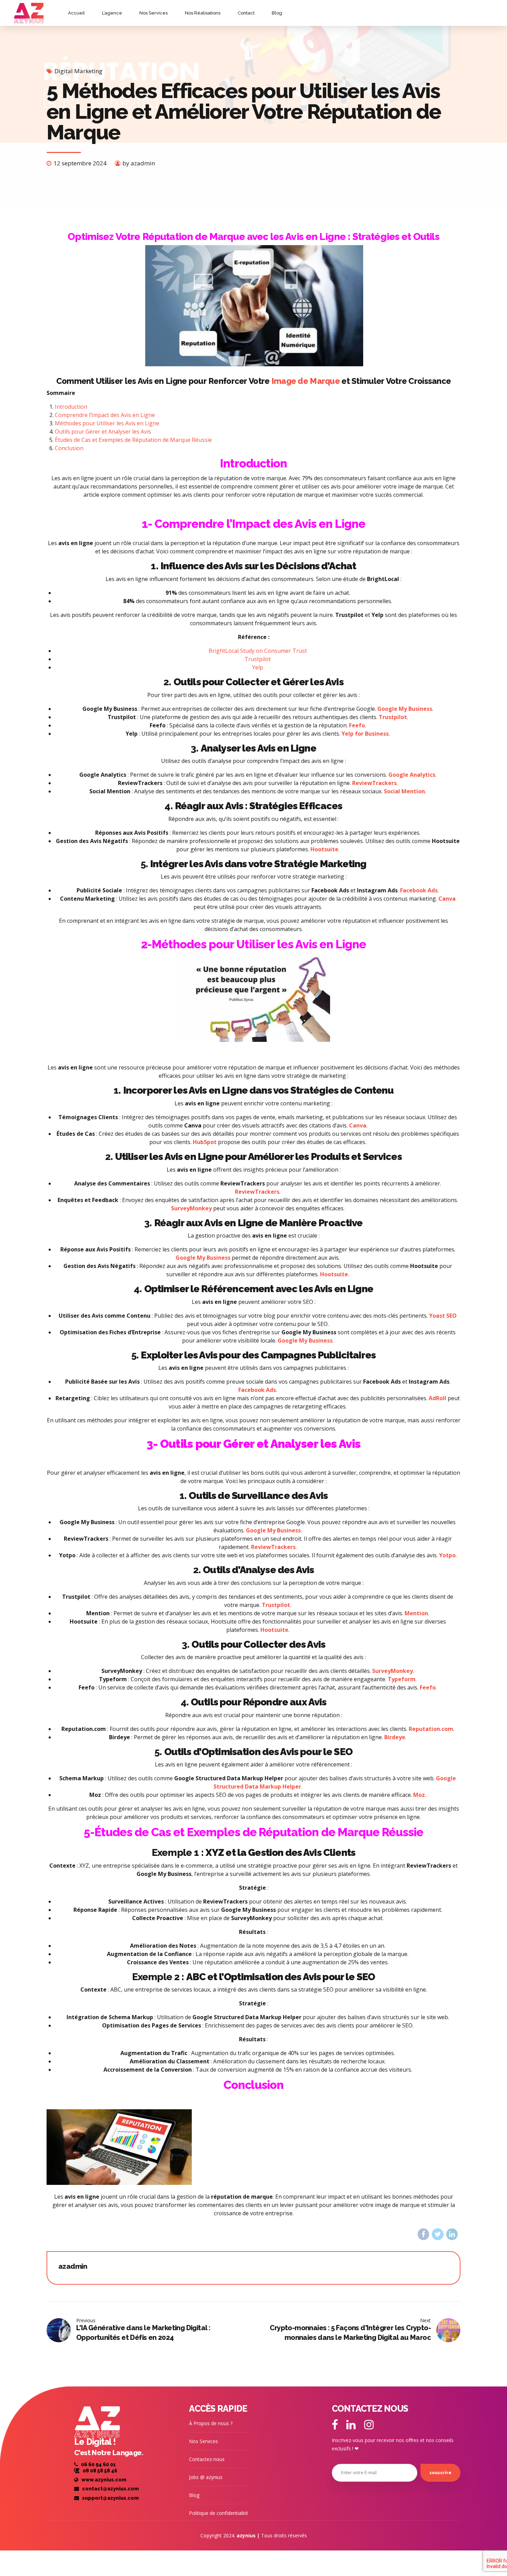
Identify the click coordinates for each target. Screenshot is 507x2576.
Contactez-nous (207, 2459)
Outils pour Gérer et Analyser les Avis (103, 432)
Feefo (357, 725)
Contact (246, 13)
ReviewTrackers (374, 783)
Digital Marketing (78, 71)
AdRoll (438, 1398)
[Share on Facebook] (423, 2234)
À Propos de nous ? (211, 2423)
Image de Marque (306, 381)
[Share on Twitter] (438, 2234)
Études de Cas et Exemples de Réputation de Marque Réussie (133, 440)
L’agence (112, 13)
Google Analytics (412, 775)
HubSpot (205, 1142)
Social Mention (404, 791)
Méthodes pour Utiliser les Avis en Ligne (107, 423)
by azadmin (139, 163)
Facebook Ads (419, 890)
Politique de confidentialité (218, 2513)
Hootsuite (324, 849)
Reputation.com (431, 1729)
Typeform (402, 1679)
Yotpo (447, 1555)
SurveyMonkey (191, 1208)
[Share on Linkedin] (452, 2234)
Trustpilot (258, 659)
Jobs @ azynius (206, 2477)
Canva (447, 899)
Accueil (76, 13)
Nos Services (153, 13)
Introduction (71, 407)
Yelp (258, 667)
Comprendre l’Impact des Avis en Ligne (105, 415)
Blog (277, 13)
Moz (419, 1795)
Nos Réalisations (203, 13)
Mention (416, 1613)
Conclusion (69, 448)
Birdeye (395, 1737)
